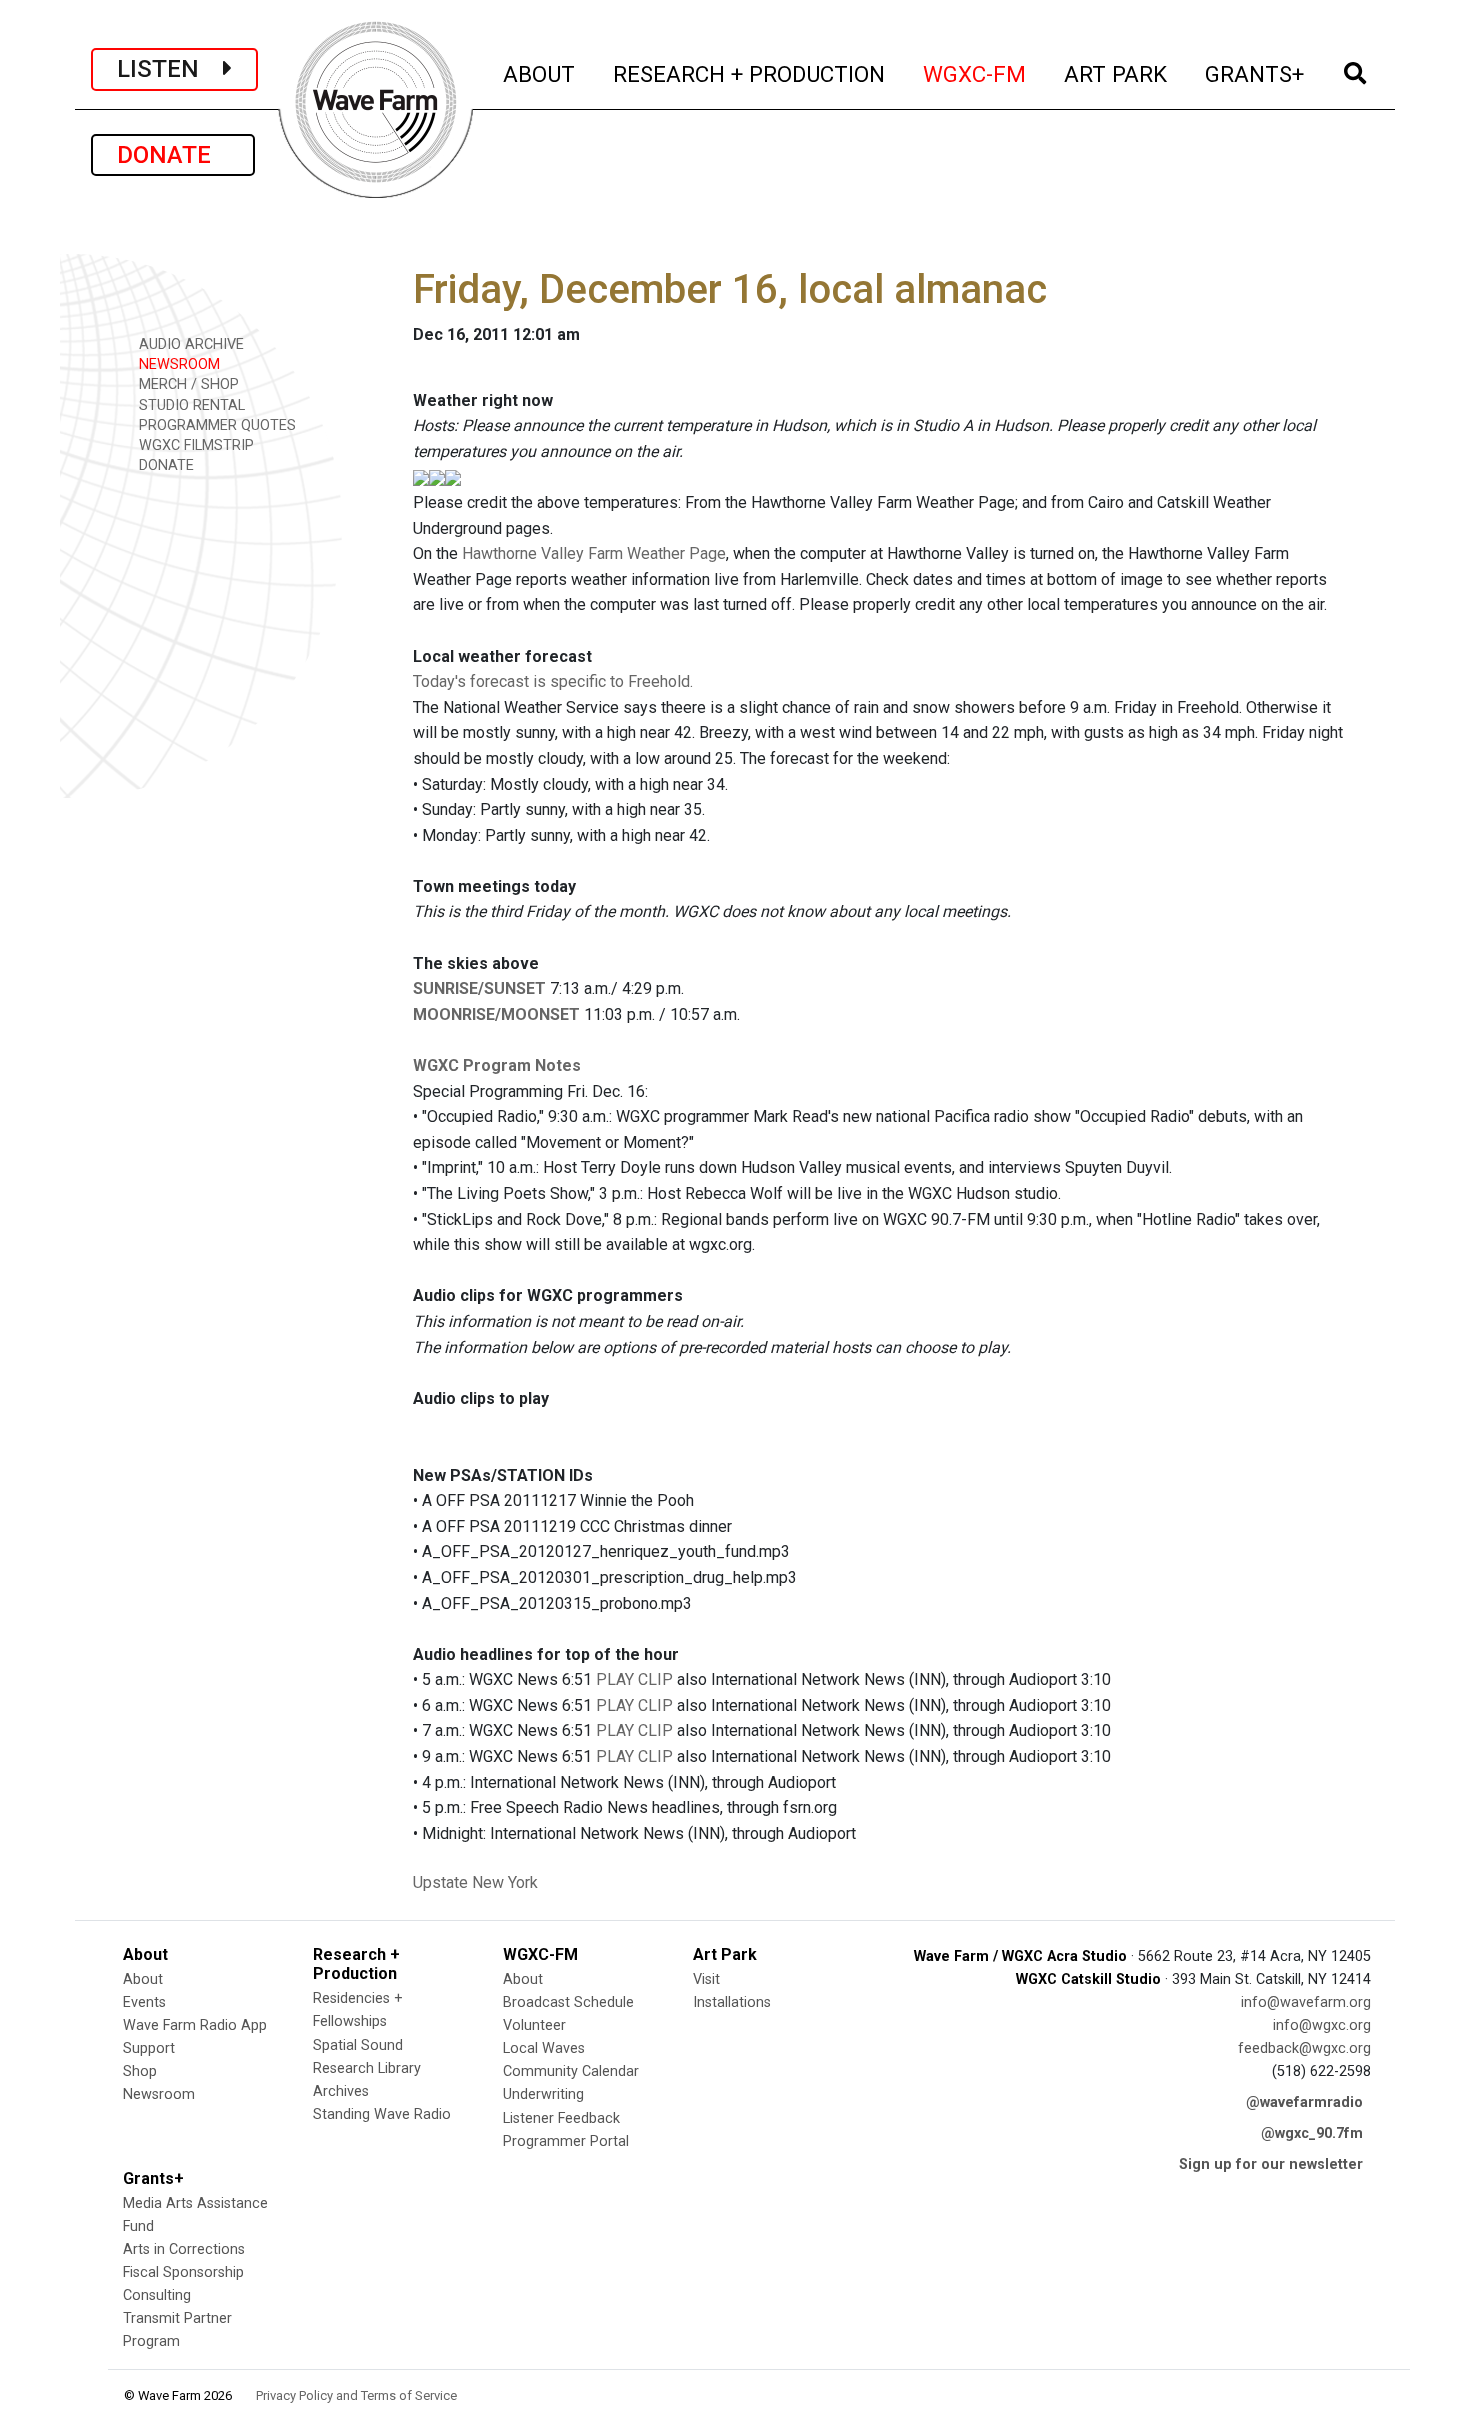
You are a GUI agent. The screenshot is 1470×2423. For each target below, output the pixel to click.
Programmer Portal (566, 2141)
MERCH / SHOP (187, 384)
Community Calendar (571, 2071)
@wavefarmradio (1304, 2102)
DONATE (173, 155)
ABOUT (540, 73)
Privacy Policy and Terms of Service (356, 2395)
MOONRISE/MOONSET (496, 1014)
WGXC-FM (975, 73)
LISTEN (170, 69)
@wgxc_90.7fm (1312, 2133)
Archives (341, 2091)
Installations (732, 2002)
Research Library (367, 2068)
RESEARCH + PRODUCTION (750, 73)
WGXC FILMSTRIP (194, 445)
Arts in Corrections (184, 2249)
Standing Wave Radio (382, 2114)
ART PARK (1116, 73)
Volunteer (534, 2025)
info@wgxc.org (1322, 2025)
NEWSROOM (177, 364)
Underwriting (543, 2094)
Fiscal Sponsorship (183, 2272)
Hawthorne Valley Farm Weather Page (594, 553)
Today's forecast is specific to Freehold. (553, 681)
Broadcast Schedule (568, 2002)
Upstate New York (475, 1882)
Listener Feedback (561, 2118)
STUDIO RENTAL (190, 405)
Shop (140, 2071)
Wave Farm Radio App (195, 2025)
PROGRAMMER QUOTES (215, 425)
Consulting (157, 2295)
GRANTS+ (1255, 73)
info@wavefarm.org (1306, 2002)
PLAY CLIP (634, 1679)
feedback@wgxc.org (1304, 2048)
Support (149, 2048)
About (143, 1979)
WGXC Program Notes (497, 1065)
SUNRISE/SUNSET (479, 988)
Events (144, 2002)
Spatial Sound (358, 2045)
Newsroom (159, 2094)
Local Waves (544, 2048)
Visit (706, 1979)
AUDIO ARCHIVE (189, 344)
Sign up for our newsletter (1271, 2164)
